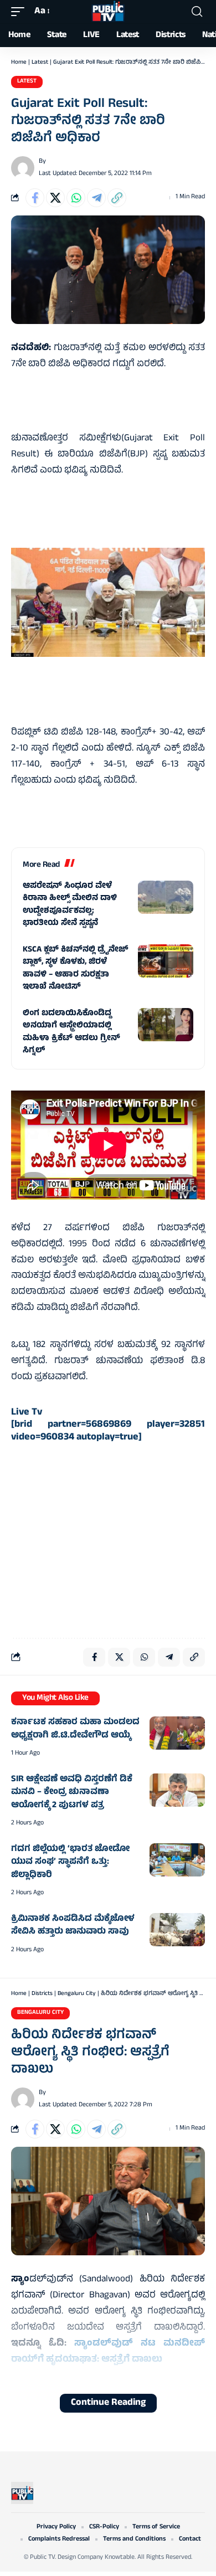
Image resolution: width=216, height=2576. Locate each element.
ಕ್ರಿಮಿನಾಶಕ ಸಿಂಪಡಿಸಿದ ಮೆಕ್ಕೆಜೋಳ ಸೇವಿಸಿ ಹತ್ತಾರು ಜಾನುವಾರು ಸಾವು (73, 1926)
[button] (20, 12)
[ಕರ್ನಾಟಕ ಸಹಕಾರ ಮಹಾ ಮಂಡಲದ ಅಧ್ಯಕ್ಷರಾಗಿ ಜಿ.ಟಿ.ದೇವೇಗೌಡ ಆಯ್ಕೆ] (177, 1733)
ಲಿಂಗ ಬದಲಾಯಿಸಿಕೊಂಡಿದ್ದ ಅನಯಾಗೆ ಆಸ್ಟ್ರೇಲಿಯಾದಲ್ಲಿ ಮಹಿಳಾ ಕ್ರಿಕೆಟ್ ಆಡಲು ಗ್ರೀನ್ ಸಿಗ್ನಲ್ (71, 1033)
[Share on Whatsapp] (76, 198)
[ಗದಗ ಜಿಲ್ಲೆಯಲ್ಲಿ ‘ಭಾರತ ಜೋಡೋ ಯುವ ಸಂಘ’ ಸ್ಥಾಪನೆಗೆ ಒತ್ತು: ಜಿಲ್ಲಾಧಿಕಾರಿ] (177, 1860)
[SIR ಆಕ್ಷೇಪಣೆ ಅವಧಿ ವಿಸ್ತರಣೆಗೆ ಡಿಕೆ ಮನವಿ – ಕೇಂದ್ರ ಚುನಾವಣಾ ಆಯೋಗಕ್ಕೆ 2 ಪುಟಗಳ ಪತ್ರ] (177, 1790)
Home (19, 63)
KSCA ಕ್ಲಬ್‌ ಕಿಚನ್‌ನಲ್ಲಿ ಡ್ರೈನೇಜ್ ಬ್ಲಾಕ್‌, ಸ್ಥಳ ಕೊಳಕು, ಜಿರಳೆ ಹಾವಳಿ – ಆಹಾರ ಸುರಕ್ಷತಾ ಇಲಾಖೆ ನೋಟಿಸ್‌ (76, 969)
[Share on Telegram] (96, 198)
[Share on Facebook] (35, 198)
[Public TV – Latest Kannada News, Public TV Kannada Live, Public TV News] (22, 2493)
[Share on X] (55, 198)
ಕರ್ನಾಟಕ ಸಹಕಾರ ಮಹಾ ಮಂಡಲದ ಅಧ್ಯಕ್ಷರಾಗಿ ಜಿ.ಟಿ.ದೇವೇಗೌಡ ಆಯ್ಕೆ (75, 1729)
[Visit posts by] (23, 168)
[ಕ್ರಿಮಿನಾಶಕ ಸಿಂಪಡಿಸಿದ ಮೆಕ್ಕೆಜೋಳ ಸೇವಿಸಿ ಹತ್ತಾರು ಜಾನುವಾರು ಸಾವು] (177, 1930)
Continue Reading (108, 2403)
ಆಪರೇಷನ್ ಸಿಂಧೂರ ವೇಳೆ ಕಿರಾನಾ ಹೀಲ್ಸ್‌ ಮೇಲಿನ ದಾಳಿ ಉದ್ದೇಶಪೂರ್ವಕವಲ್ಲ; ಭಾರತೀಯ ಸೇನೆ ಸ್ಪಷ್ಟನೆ (70, 905)
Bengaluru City (77, 1994)
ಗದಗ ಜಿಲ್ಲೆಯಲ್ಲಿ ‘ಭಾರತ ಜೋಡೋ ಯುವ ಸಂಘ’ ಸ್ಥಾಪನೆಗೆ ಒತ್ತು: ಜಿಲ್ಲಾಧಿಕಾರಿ (70, 1862)
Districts (42, 1994)
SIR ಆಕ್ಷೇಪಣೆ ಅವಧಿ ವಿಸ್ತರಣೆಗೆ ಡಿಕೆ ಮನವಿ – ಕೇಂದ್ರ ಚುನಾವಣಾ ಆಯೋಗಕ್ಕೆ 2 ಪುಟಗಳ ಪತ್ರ (72, 1793)
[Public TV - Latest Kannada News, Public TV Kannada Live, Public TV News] (108, 12)
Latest (40, 63)
